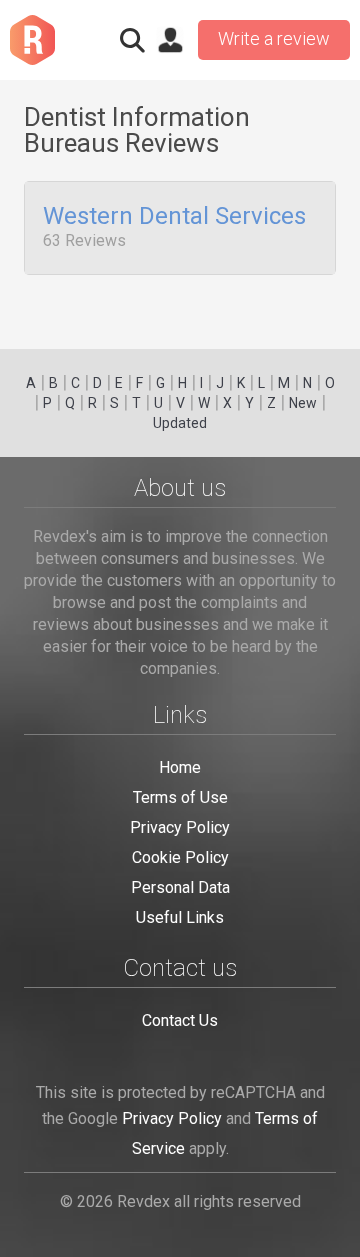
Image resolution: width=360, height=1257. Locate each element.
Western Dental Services (174, 217)
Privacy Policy (180, 827)
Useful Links (180, 917)
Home (180, 767)
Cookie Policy (180, 857)
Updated (180, 423)
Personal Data (180, 887)
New (303, 403)
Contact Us (180, 1020)
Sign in (170, 40)
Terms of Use (180, 797)
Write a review (274, 38)
